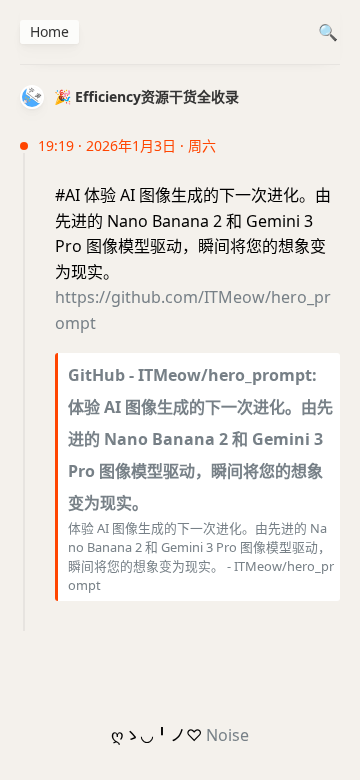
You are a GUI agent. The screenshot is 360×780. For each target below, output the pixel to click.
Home (49, 31)
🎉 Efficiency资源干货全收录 (146, 96)
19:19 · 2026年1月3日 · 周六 (127, 145)
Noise (227, 735)
